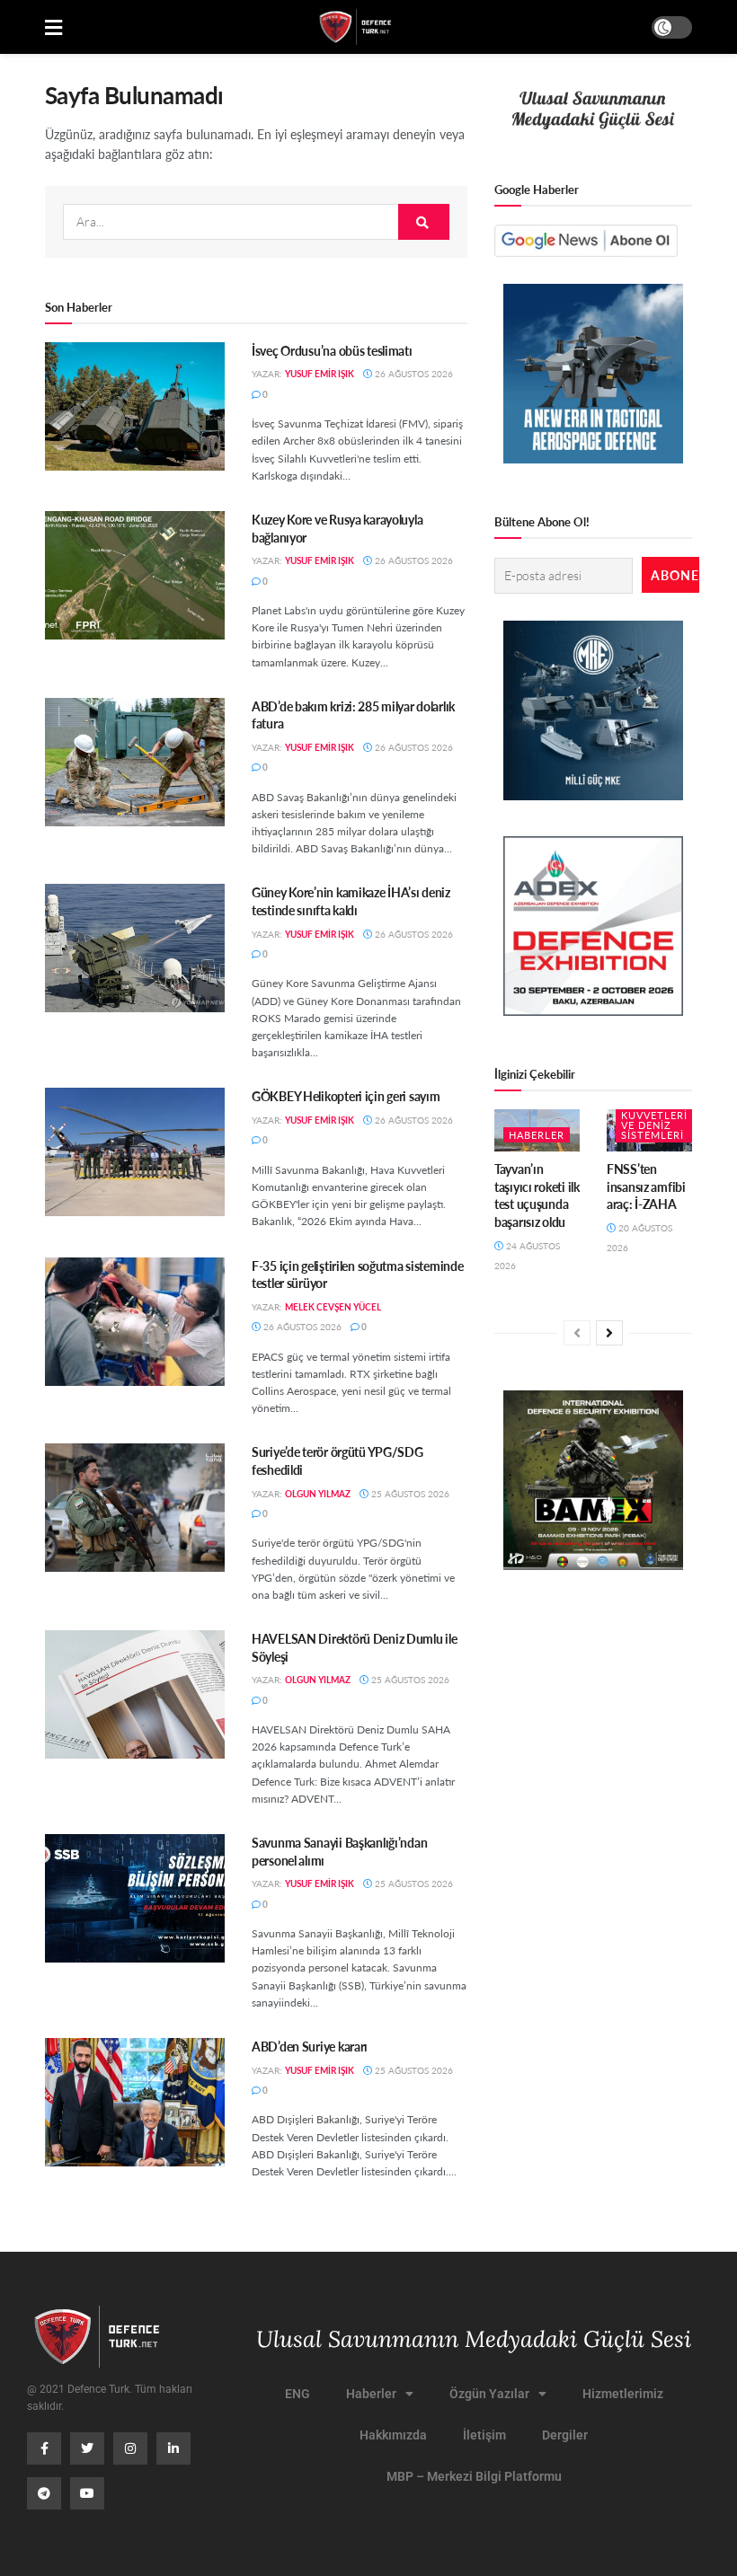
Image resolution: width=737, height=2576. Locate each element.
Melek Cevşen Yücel (333, 1307)
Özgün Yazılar (489, 2394)
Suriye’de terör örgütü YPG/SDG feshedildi (337, 1460)
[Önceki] (577, 1333)
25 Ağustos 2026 (409, 1494)
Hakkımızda (393, 2435)
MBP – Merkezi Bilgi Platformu (474, 2476)
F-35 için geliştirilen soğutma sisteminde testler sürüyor (358, 1275)
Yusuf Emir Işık (320, 374)
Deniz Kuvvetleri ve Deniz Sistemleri (654, 1120)
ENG (297, 2394)
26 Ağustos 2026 (413, 374)
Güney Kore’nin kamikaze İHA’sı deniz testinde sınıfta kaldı (351, 901)
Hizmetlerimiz (623, 2394)
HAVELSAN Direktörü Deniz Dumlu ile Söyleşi (354, 1647)
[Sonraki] (609, 1333)
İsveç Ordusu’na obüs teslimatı (332, 350)
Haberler (537, 1135)
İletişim (484, 2435)
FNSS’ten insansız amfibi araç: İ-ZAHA (646, 1186)
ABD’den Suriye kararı (310, 2046)
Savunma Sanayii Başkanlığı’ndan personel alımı (339, 1851)
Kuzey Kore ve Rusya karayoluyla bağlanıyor (337, 528)
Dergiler (565, 2435)
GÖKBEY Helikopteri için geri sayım (346, 1096)
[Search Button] (424, 222)
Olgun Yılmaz (318, 1494)
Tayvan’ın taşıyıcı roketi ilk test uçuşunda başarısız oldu (537, 1195)
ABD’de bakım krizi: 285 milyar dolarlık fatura (353, 715)
